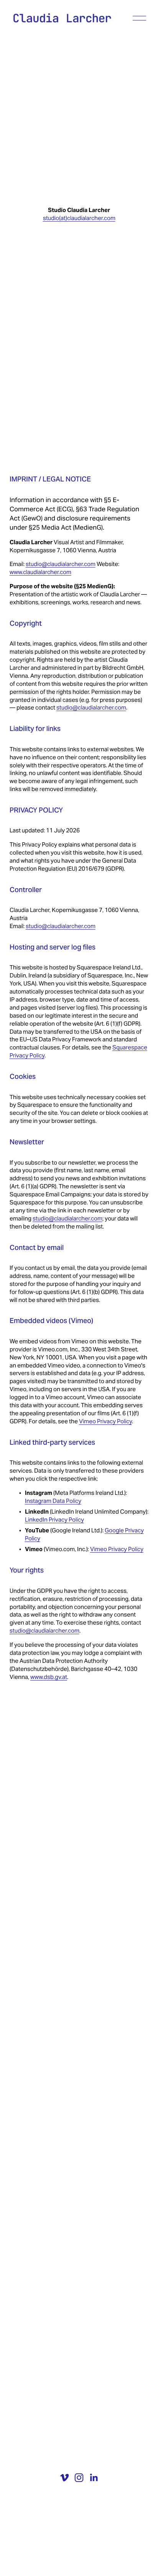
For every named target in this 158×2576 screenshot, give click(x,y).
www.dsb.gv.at (49, 1677)
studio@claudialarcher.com (61, 564)
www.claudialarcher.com (40, 572)
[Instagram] (79, 2478)
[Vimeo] (64, 2478)
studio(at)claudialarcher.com (79, 218)
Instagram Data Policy (53, 1501)
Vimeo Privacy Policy (105, 1421)
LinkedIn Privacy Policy (54, 1520)
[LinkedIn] (94, 2478)
